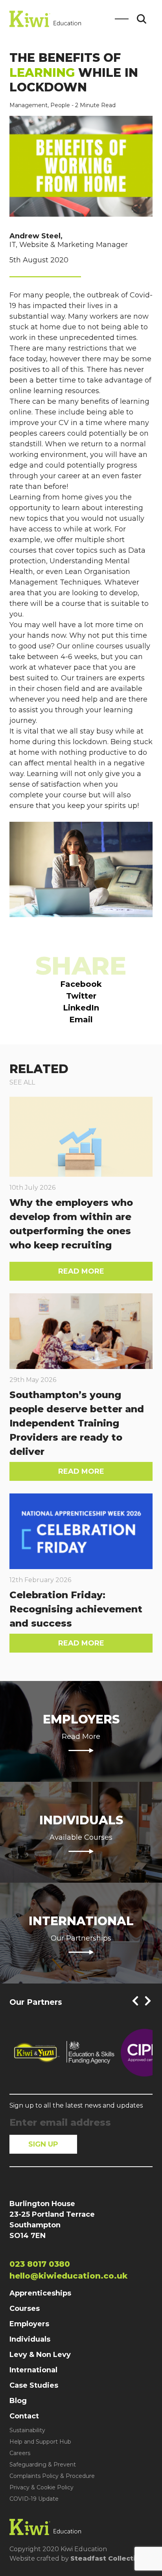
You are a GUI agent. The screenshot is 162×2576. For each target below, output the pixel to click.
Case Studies (34, 2385)
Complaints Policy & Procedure (52, 2476)
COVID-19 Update (34, 2499)
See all (22, 1082)
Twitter (81, 996)
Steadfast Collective (107, 2558)
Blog (18, 2401)
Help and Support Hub (40, 2442)
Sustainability (27, 2430)
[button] (135, 2001)
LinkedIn (81, 1008)
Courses (25, 2309)
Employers (29, 2324)
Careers (20, 2453)
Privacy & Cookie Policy (41, 2487)
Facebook (81, 984)
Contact (24, 2416)
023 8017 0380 (40, 2264)
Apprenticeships (40, 2293)
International (33, 2370)
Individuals (30, 2339)
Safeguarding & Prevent (43, 2465)
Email (81, 1020)
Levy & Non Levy (40, 2355)
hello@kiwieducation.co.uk (68, 2276)
